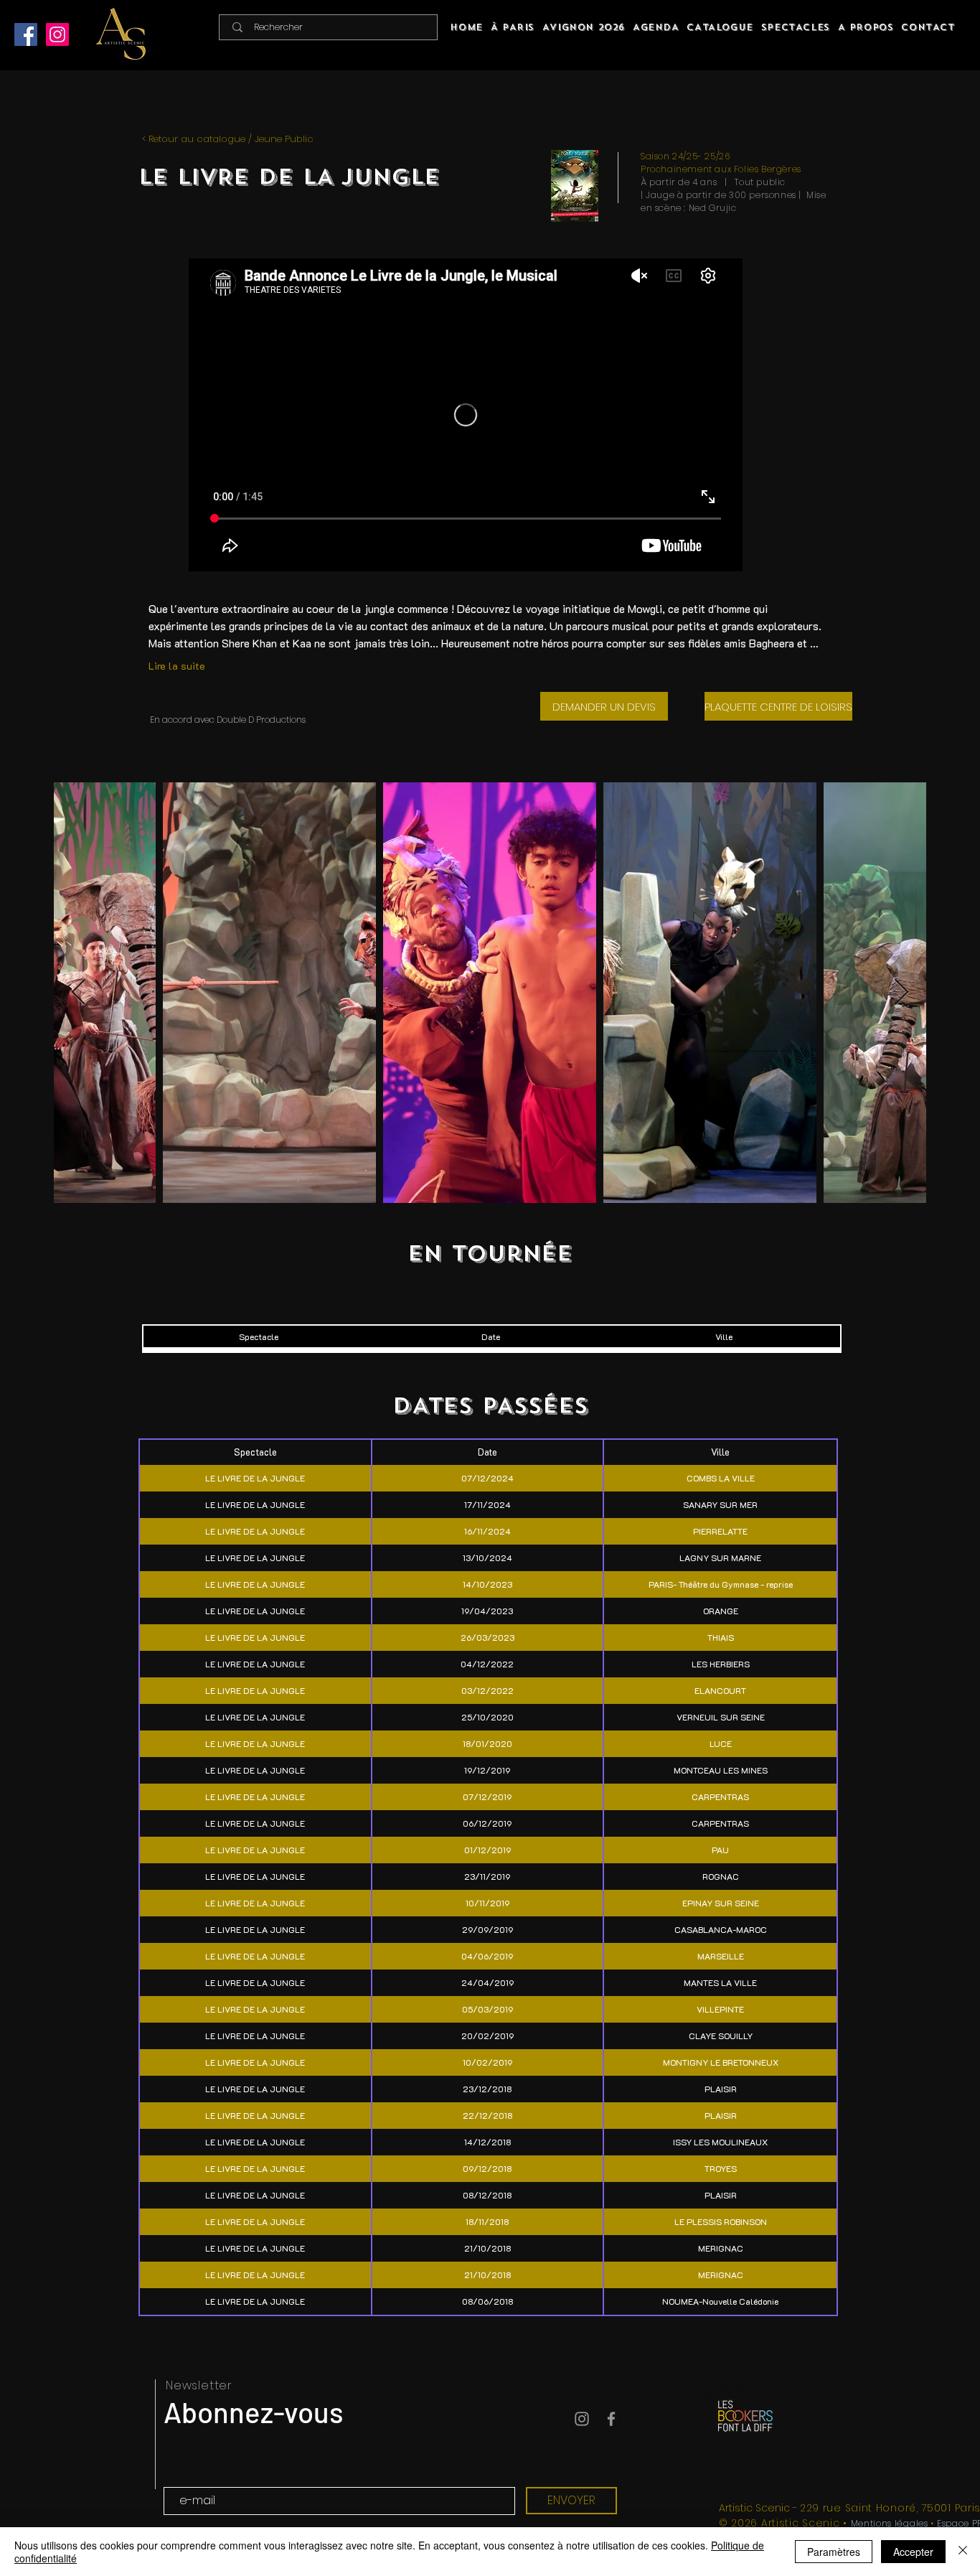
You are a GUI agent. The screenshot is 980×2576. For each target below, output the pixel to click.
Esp (944, 2523)
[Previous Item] (79, 993)
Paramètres (834, 2552)
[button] (795, 27)
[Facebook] (26, 34)
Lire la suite (177, 666)
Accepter (913, 2552)
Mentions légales (890, 2523)
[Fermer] (963, 2552)
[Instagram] (57, 34)
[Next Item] (901, 993)
